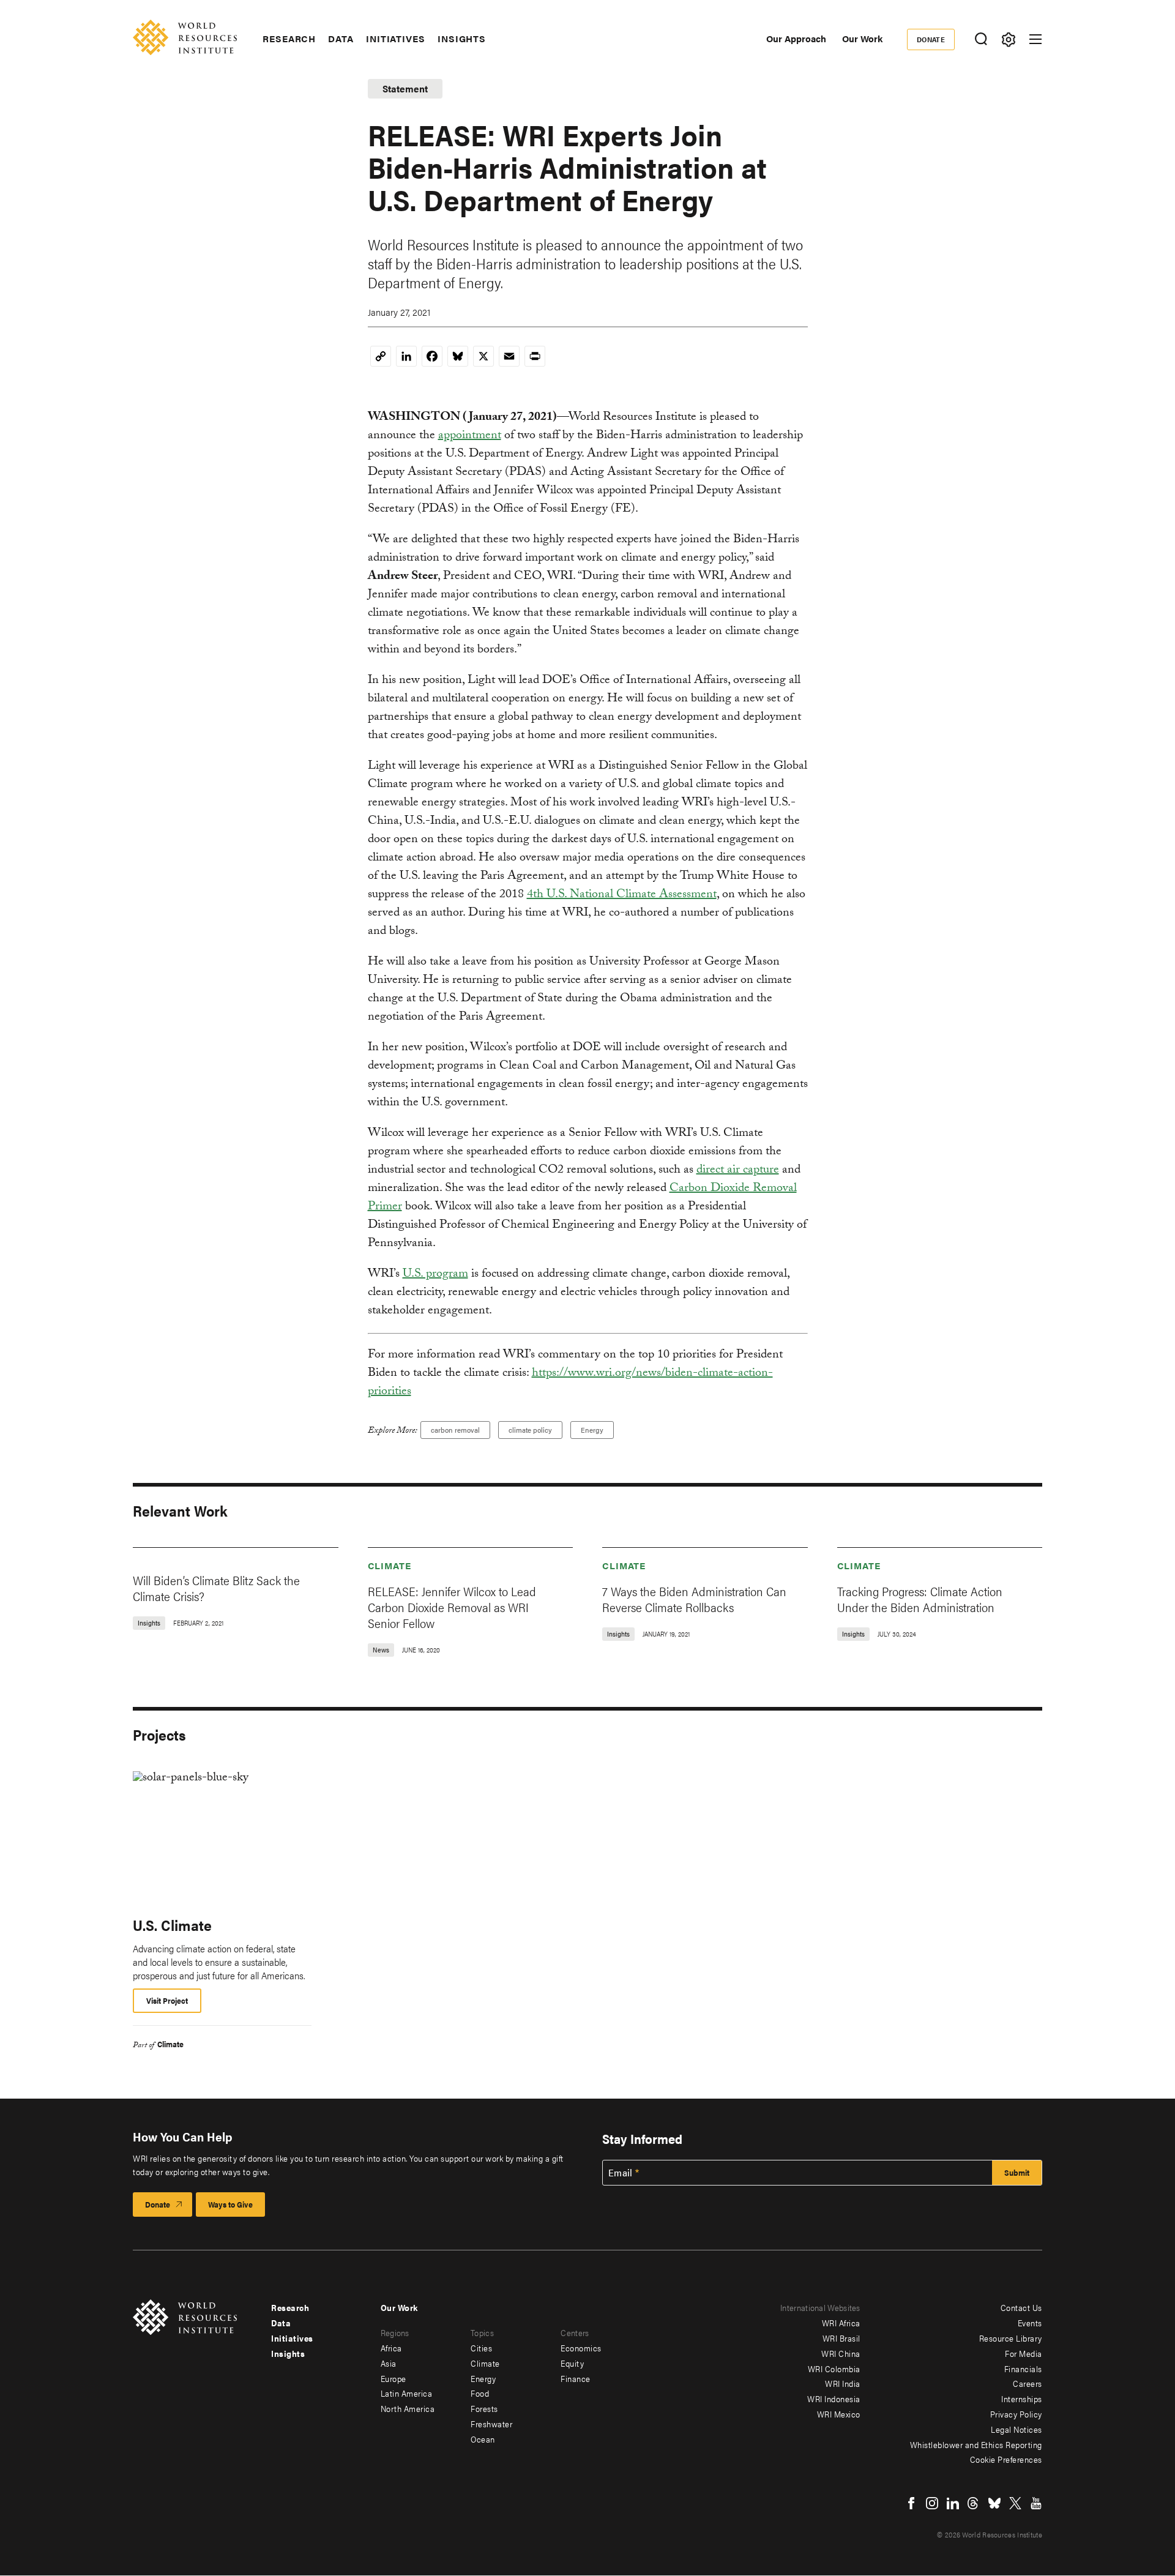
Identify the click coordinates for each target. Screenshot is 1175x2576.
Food (480, 2393)
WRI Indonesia (834, 2399)
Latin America (407, 2393)
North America (408, 2408)
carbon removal (455, 1430)
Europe (394, 2378)
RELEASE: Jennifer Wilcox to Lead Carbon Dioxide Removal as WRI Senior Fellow (452, 1607)
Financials (1023, 2369)
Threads (974, 2503)
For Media (1024, 2353)
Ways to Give (230, 2204)
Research (289, 39)
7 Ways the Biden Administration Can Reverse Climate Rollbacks (694, 1599)
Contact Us (1021, 2307)
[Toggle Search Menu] (981, 39)
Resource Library (1011, 2338)
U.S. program (435, 1275)
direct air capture (738, 1171)
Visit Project (167, 2000)
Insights (462, 39)
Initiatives (396, 39)
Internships (1022, 2399)
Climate (390, 1565)
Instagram (932, 2503)
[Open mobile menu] (1035, 39)
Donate (931, 39)
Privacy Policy (1016, 2414)
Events (1030, 2323)
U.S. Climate (172, 1925)
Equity (572, 2363)
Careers (1028, 2383)
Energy (592, 1430)
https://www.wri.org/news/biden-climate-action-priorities (570, 1383)
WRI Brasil (841, 2338)
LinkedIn (953, 2503)
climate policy (530, 1430)
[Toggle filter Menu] (1008, 39)
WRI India (843, 2383)
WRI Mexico (839, 2414)
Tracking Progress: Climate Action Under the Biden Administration (920, 1599)
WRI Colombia (834, 2369)
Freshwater (491, 2424)
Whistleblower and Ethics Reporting (976, 2444)
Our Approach (796, 38)
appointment (470, 436)
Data (341, 39)
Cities (481, 2348)
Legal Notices (1016, 2429)
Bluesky (994, 2503)
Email (621, 2173)
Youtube (1036, 2503)
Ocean (483, 2439)
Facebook (911, 2503)
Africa (391, 2348)
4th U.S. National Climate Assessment (622, 895)
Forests (484, 2408)
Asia (389, 2363)
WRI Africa (841, 2323)
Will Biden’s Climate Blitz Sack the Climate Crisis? (216, 1588)
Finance (576, 2378)
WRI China (841, 2353)
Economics (581, 2348)
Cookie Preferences (1006, 2459)
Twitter (1015, 2503)
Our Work (862, 38)
